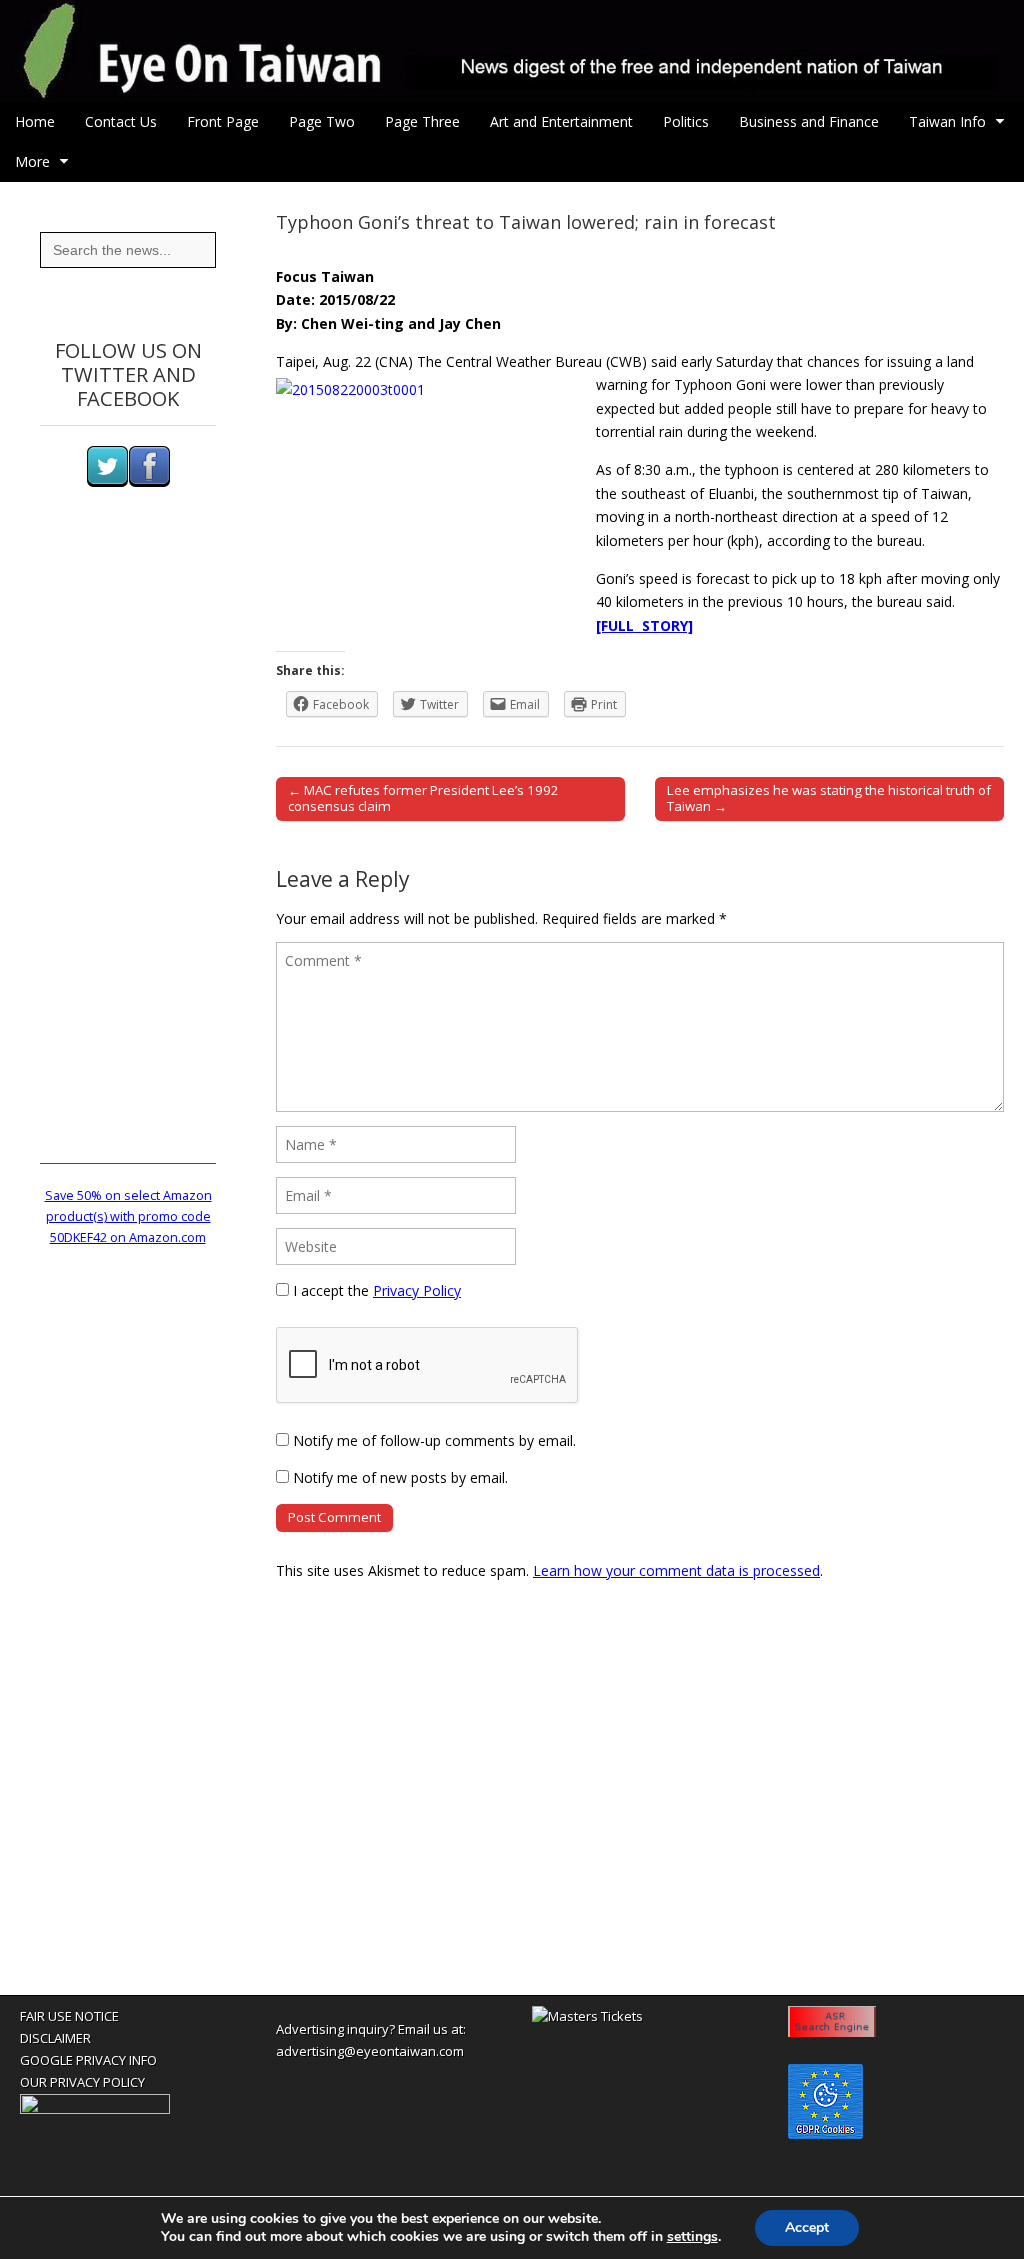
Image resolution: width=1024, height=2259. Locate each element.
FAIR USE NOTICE (69, 2016)
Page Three (422, 121)
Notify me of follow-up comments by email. (434, 1440)
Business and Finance (809, 121)
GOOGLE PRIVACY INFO (88, 2060)
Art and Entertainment (561, 121)
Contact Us (121, 121)
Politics (686, 121)
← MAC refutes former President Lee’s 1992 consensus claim (423, 798)
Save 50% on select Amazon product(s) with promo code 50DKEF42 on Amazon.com (128, 1217)
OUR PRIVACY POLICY (82, 2082)
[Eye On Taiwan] (512, 51)
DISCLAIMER (55, 2038)
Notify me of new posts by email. (400, 1477)
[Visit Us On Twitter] (107, 482)
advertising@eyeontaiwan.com (370, 2051)
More (32, 161)
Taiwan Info (947, 121)
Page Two (322, 121)
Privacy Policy (417, 1290)
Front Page (223, 121)
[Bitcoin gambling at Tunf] (95, 2109)
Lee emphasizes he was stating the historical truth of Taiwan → (829, 798)
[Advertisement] (128, 864)
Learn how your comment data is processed (676, 1570)
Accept (807, 2227)
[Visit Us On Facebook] (149, 482)
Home (35, 121)
